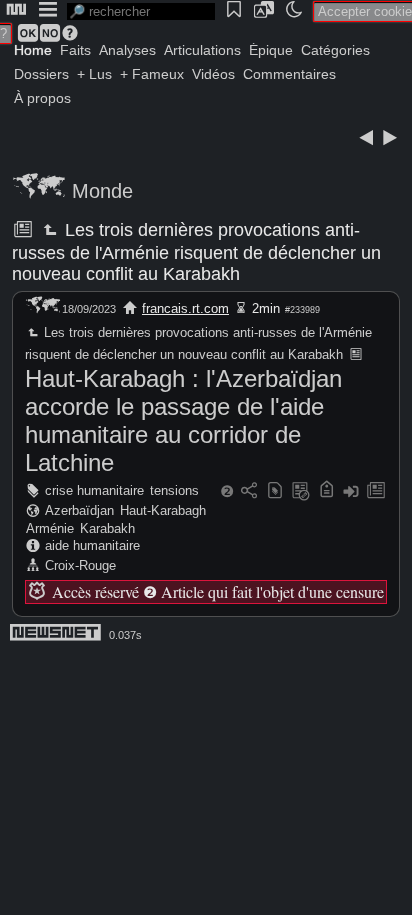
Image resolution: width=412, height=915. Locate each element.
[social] (249, 491)
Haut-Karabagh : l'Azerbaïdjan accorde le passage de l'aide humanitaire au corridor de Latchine (183, 420)
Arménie (50, 528)
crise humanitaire (94, 490)
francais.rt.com (185, 308)
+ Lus (94, 74)
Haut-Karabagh (163, 510)
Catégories (335, 50)
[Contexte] (301, 491)
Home (33, 50)
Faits (75, 50)
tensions (174, 490)
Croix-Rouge (80, 565)
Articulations (202, 50)
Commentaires (289, 74)
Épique (271, 50)
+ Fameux (152, 74)
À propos (42, 98)
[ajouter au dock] (351, 491)
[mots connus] (326, 491)
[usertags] (275, 491)
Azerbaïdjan (79, 510)
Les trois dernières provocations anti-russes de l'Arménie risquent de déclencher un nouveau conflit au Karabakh (196, 252)
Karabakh (107, 528)
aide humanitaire (92, 545)
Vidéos (213, 74)
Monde (102, 191)
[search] (141, 11)
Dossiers (41, 74)
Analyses (127, 50)
